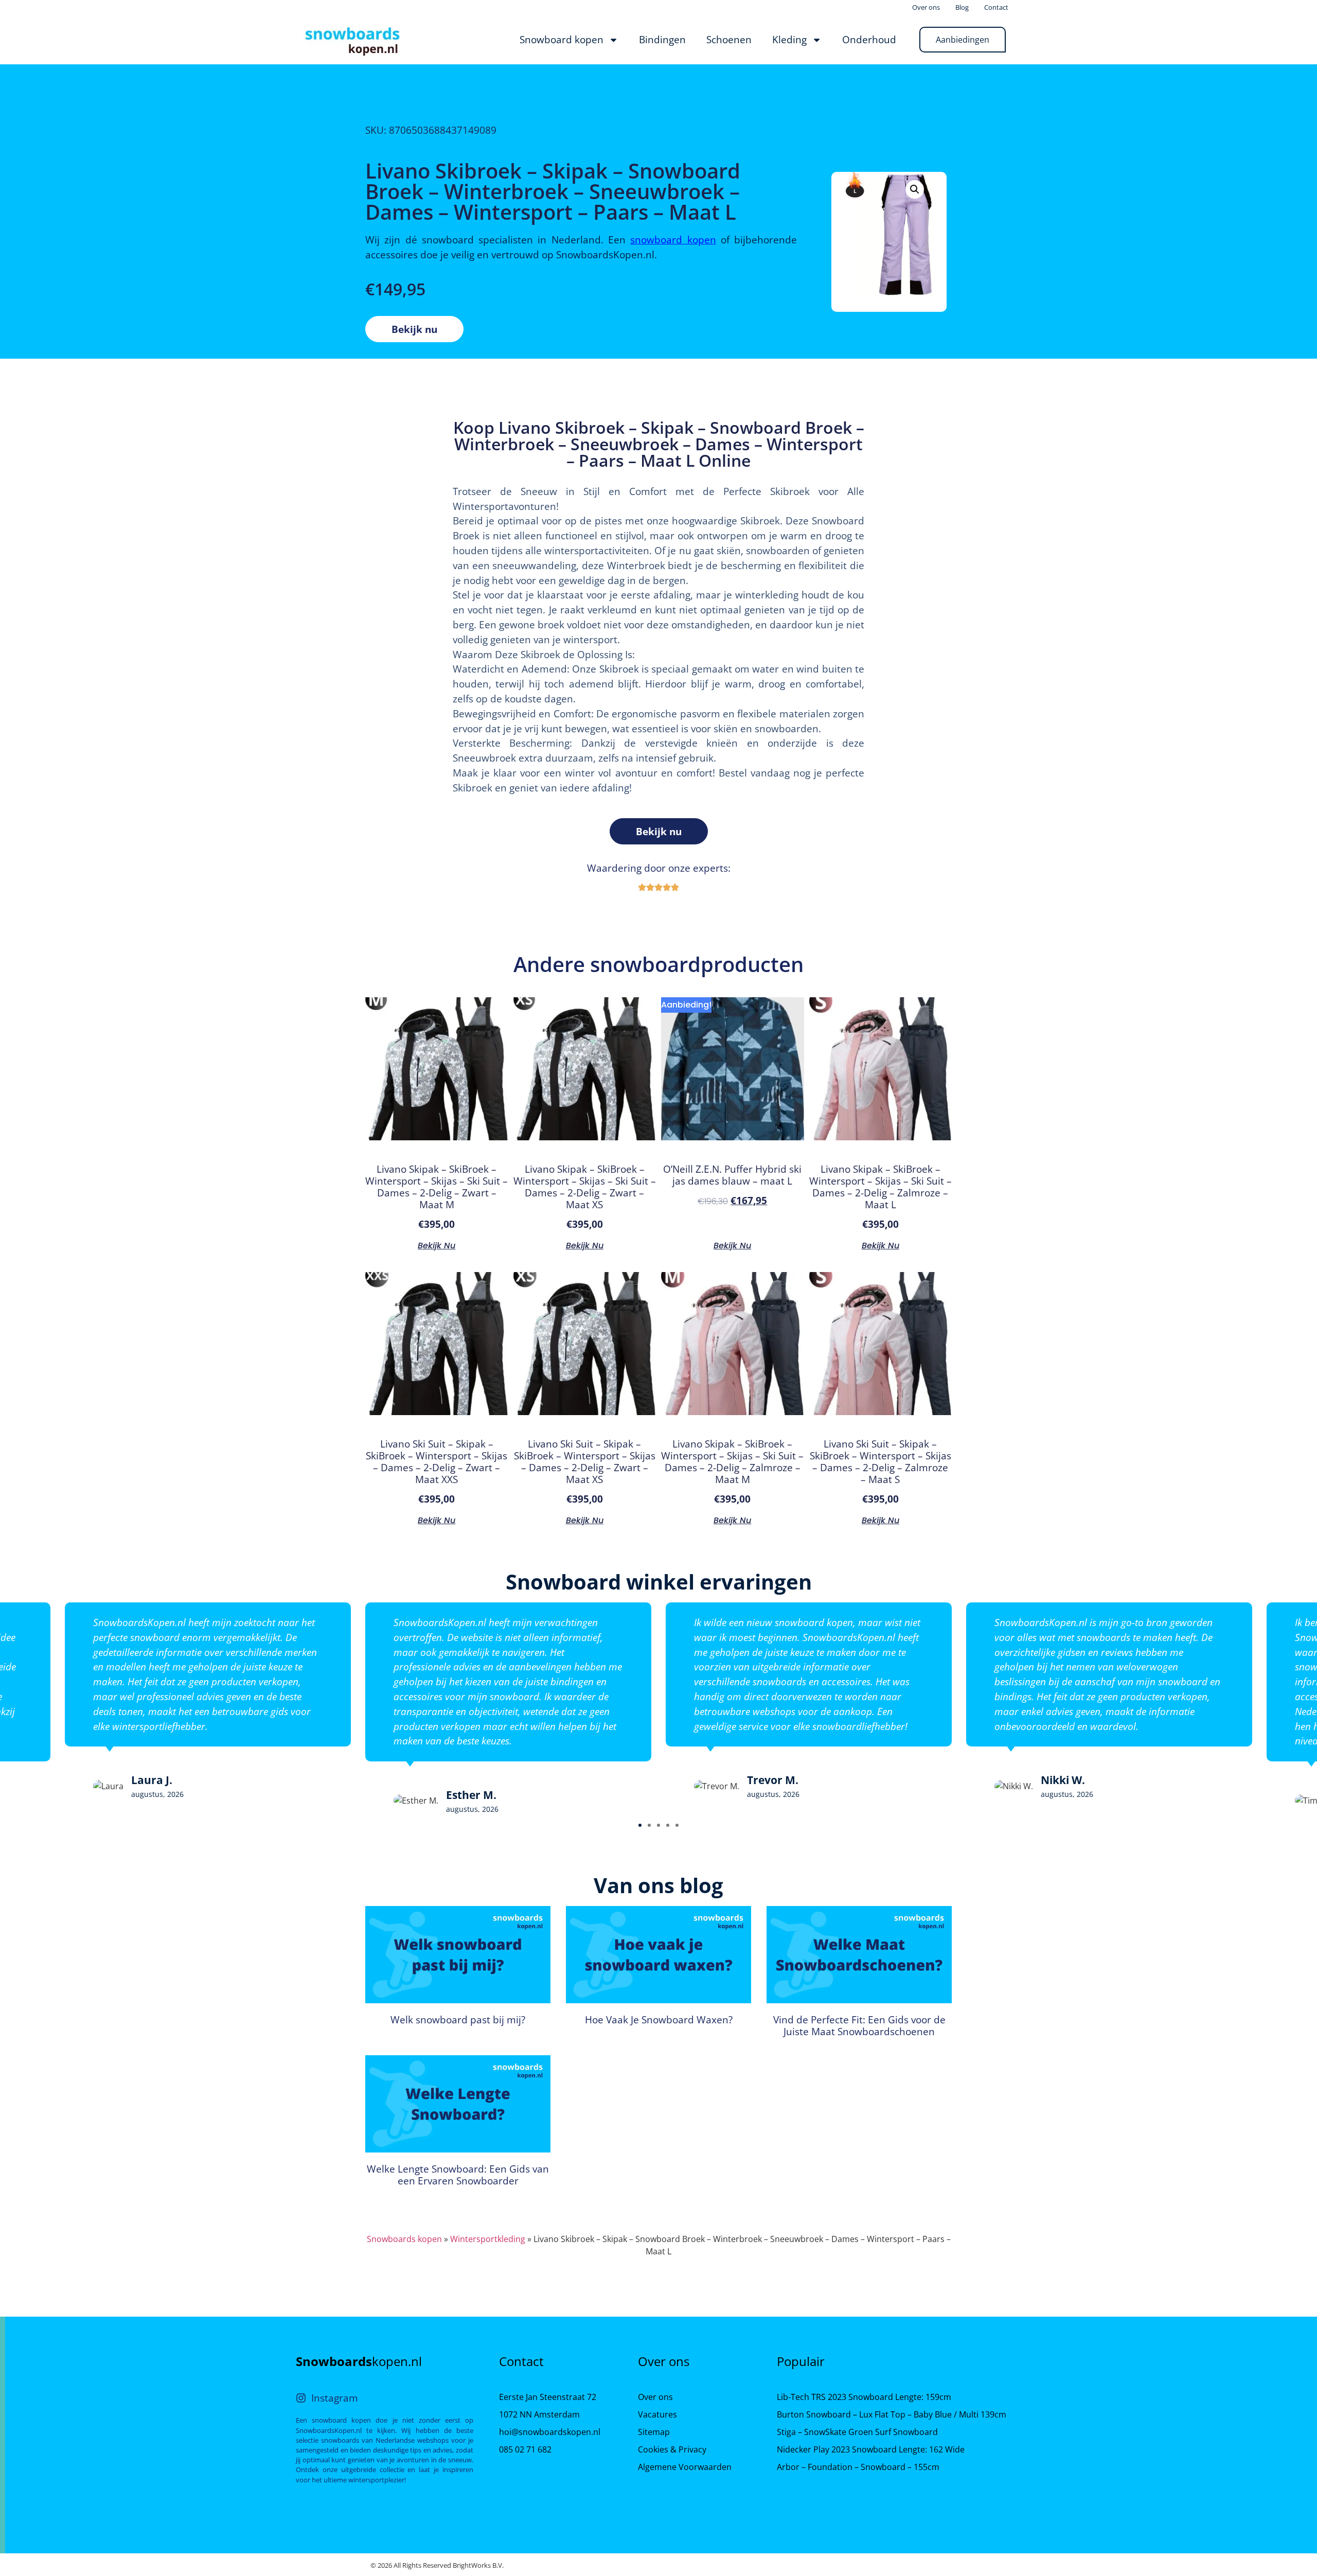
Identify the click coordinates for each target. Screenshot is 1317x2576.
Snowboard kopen (562, 39)
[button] (640, 1825)
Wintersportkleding (488, 2239)
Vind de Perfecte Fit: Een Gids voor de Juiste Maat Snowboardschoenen (859, 2025)
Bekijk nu (414, 329)
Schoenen (729, 39)
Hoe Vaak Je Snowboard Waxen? (659, 2019)
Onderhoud (869, 39)
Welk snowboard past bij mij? (458, 2019)
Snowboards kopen (404, 2239)
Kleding (789, 39)
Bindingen (662, 39)
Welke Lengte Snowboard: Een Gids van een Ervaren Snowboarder (458, 2175)
